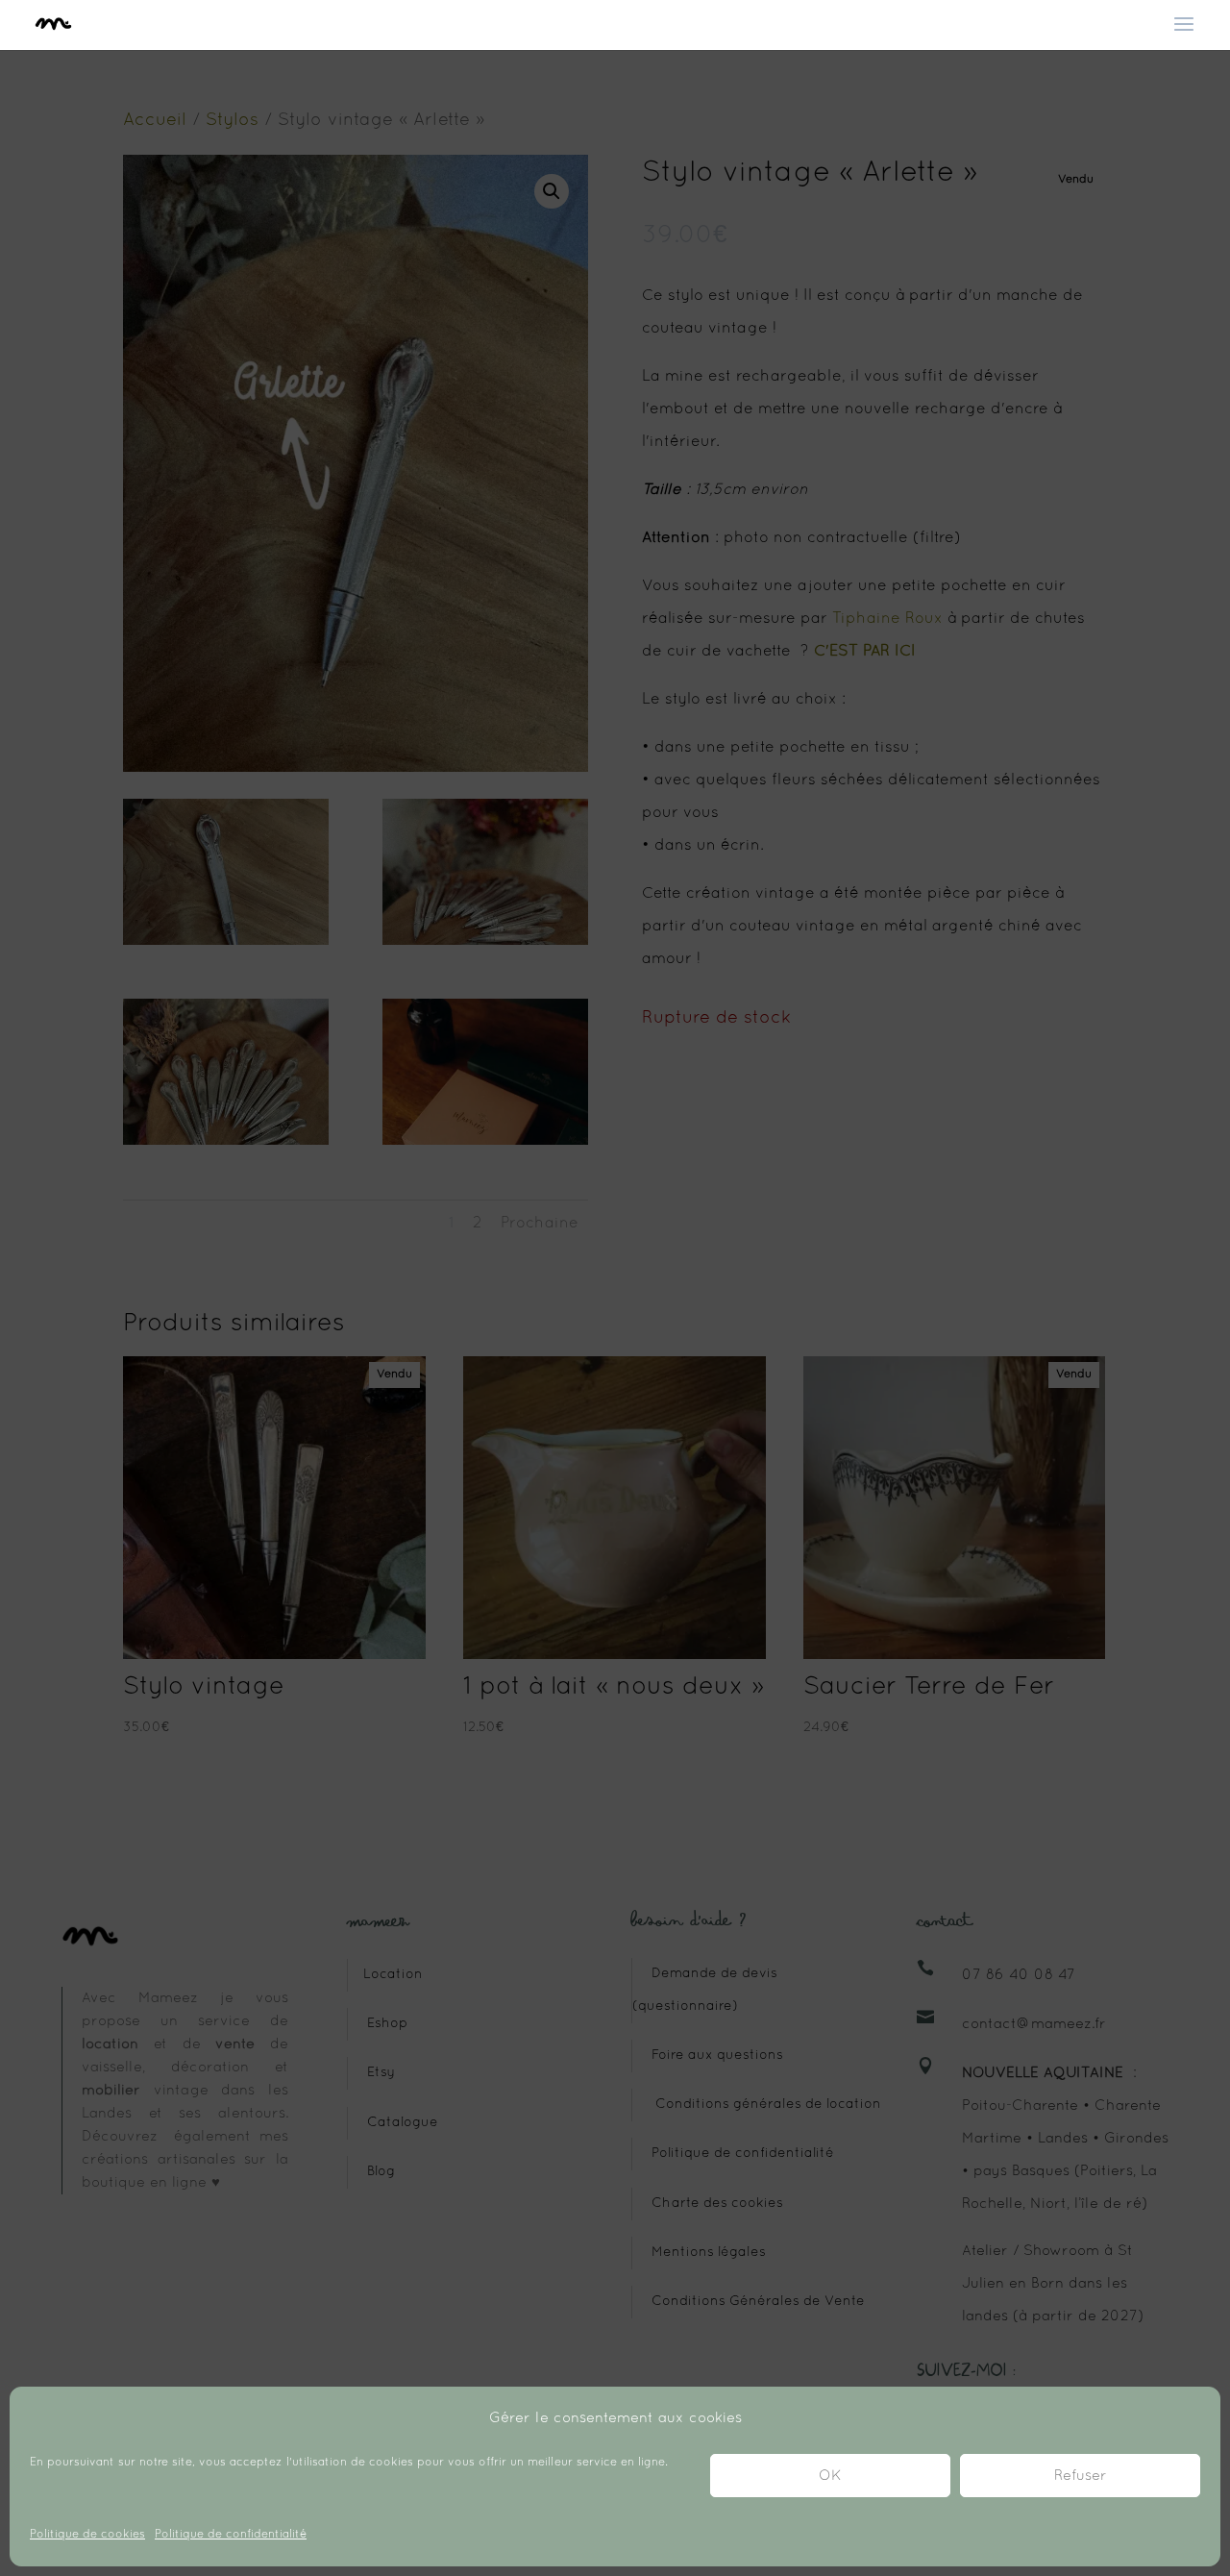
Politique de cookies (87, 2535)
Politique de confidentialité (231, 2535)
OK (830, 2476)
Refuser (1081, 2476)
